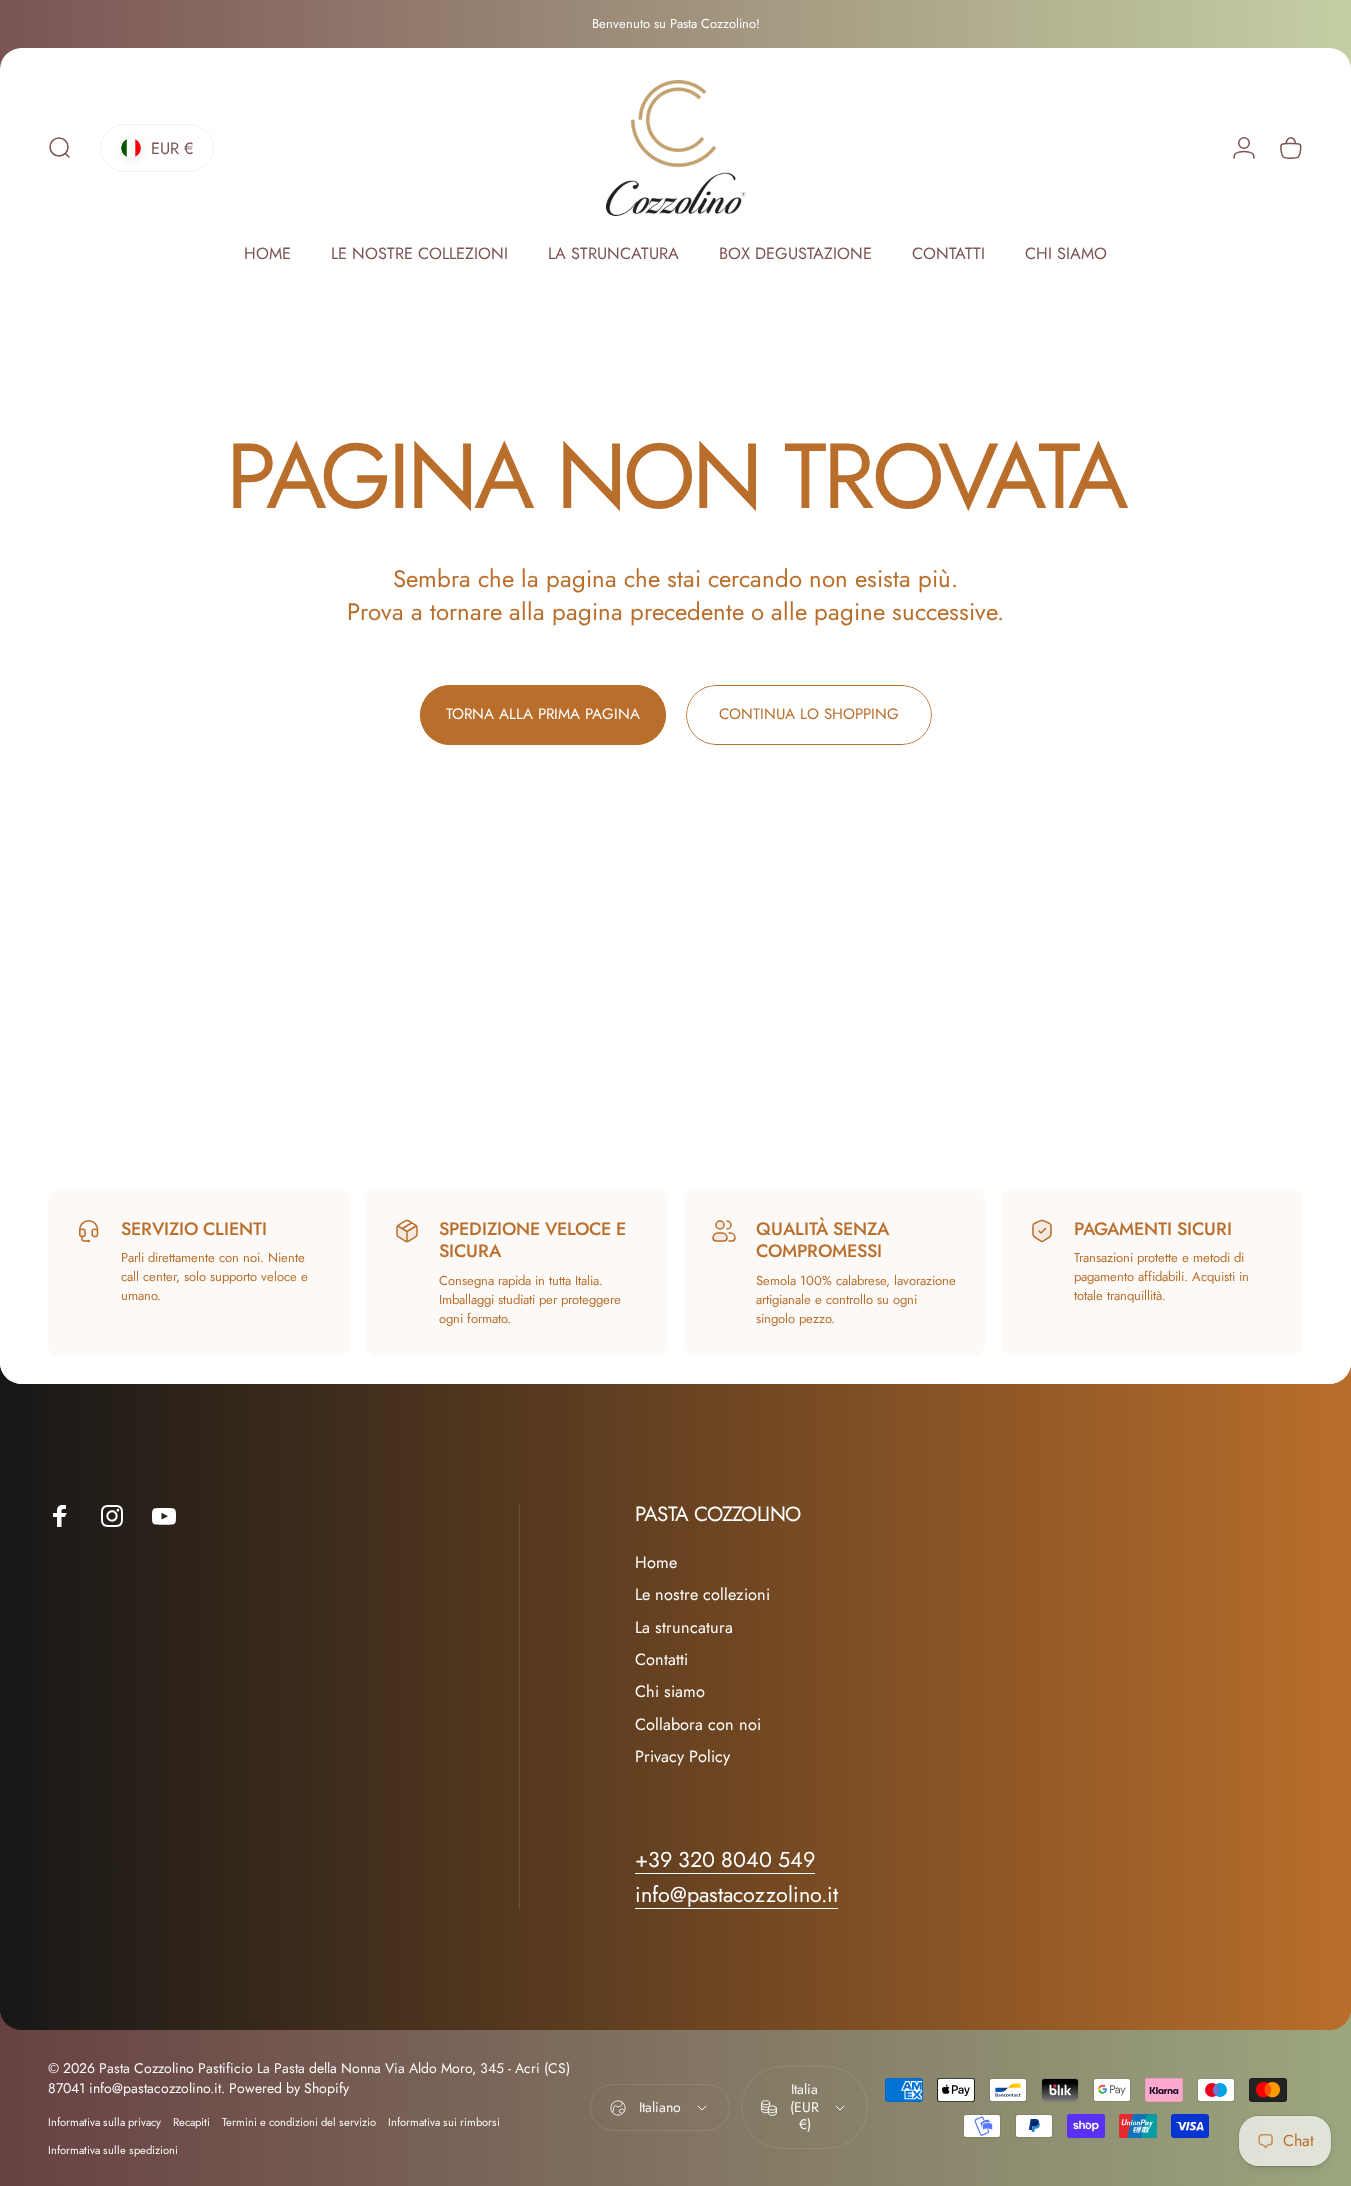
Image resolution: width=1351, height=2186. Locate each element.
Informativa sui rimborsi (444, 2122)
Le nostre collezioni (702, 1595)
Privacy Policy (682, 1757)
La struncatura (684, 1628)
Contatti (661, 1660)
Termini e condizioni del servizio (299, 2122)
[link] (736, 1895)
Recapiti (191, 2122)
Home (656, 1563)
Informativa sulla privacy (104, 2122)
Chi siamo (670, 1692)
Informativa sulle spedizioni (113, 2150)
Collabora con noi (698, 1725)
